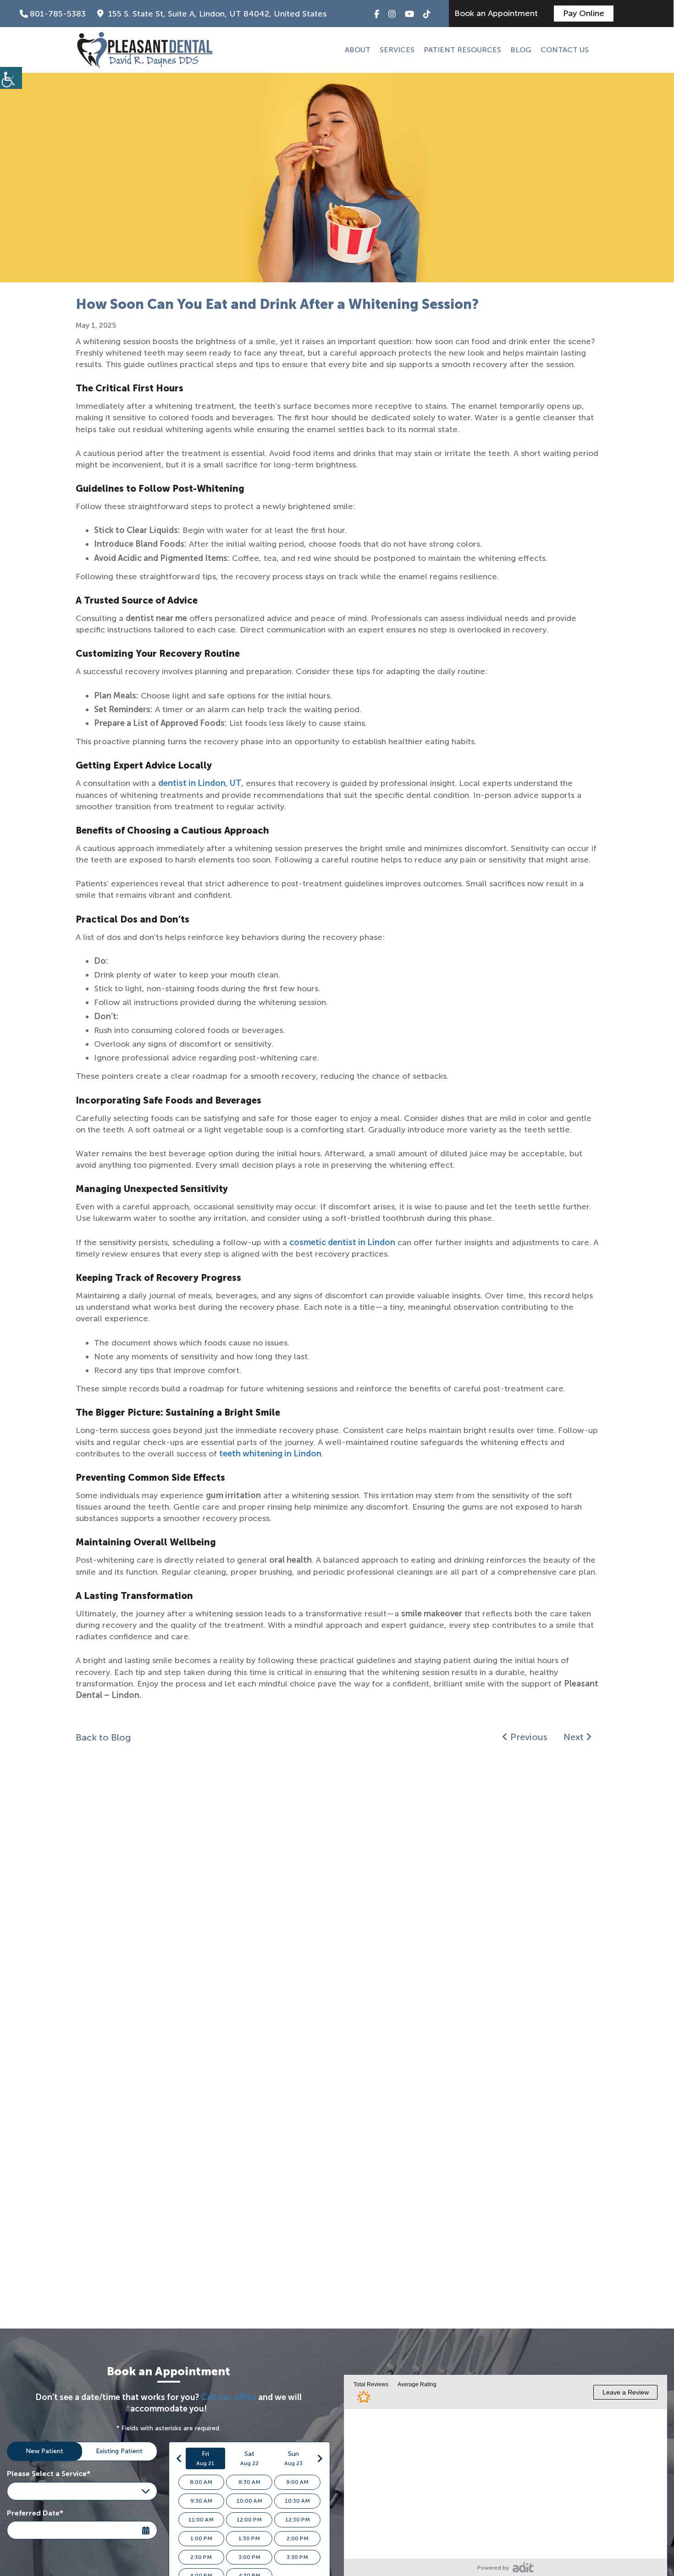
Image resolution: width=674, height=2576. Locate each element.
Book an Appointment (497, 13)
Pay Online (584, 13)
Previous (528, 1737)
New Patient (44, 2451)
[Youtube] (409, 14)
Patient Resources (462, 50)
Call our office (229, 2397)
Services (397, 50)
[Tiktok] (427, 14)
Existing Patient (119, 2451)
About (358, 50)
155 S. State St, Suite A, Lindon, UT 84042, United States (216, 14)
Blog (521, 50)
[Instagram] (392, 14)
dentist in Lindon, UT (200, 783)
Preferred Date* (35, 2513)
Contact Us (565, 50)
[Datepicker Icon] (147, 2525)
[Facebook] (377, 14)
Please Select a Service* (49, 2474)
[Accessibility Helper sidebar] (11, 78)
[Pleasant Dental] (145, 50)
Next (575, 1737)
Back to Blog (103, 1737)
